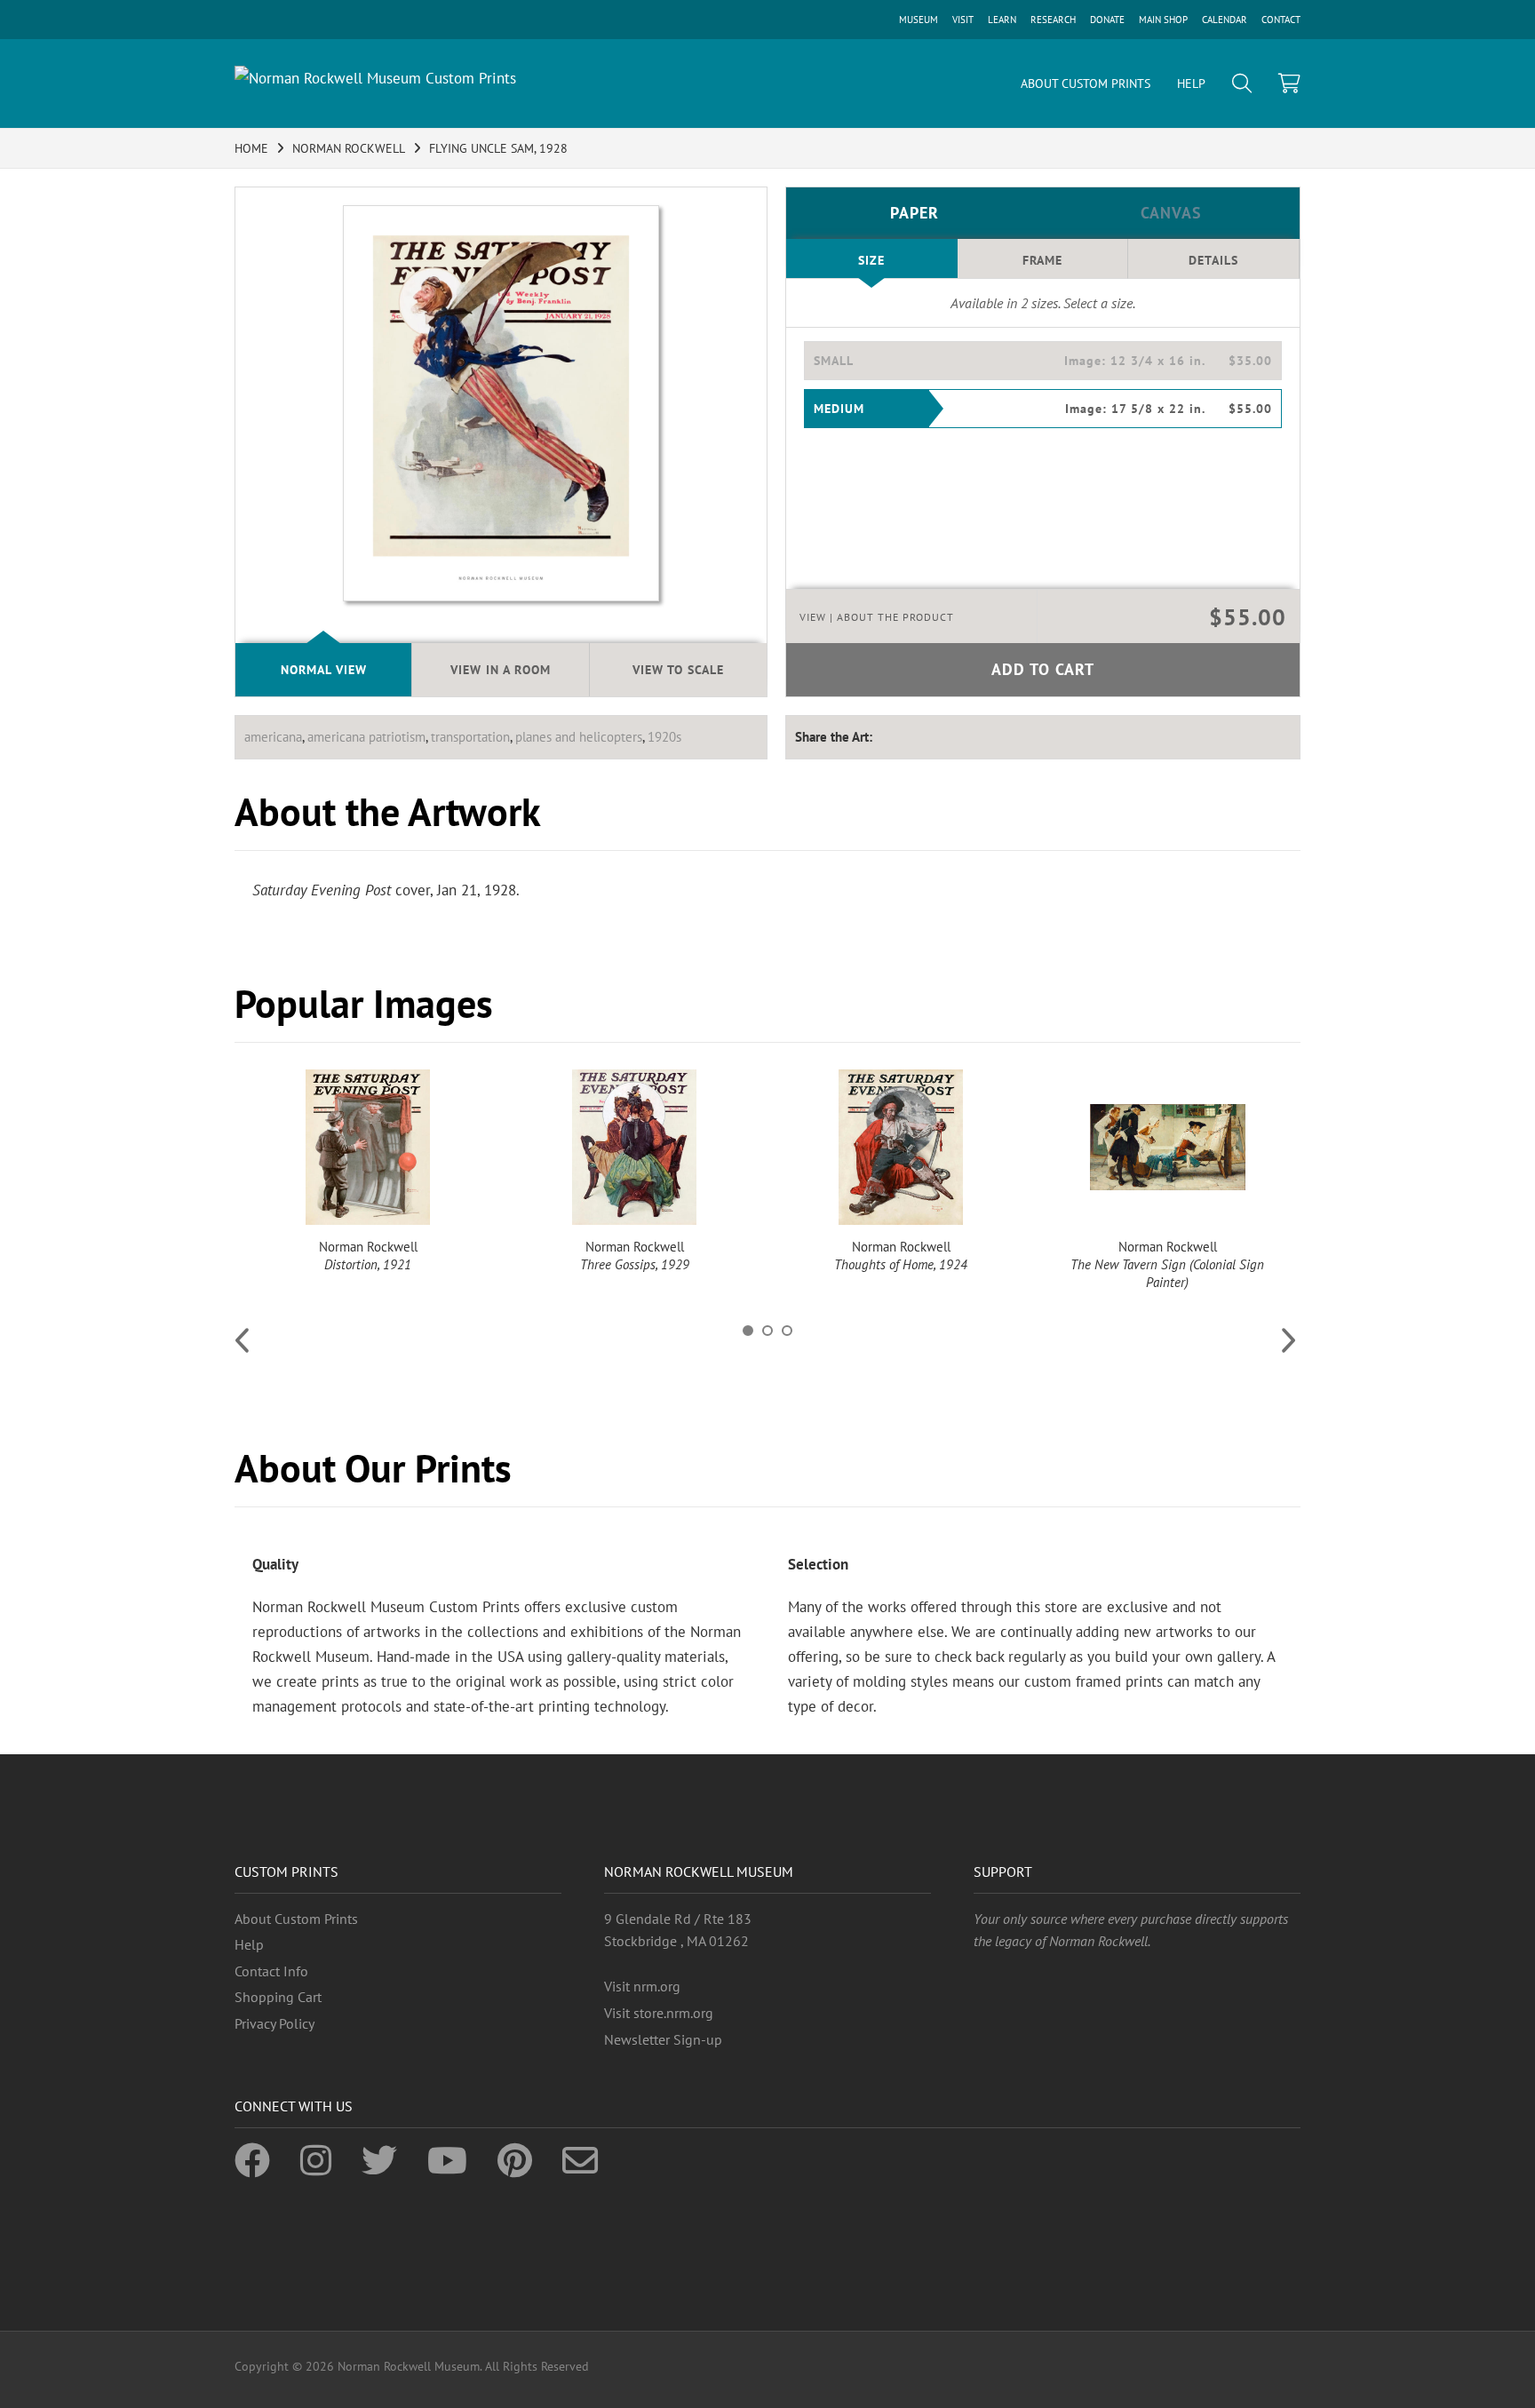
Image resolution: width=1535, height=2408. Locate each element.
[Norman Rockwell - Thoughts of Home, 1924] (901, 1147)
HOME (251, 148)
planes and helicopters (579, 737)
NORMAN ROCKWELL (349, 148)
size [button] (871, 260)
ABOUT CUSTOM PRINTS (1086, 83)
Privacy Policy (274, 2023)
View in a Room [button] (501, 670)
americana (273, 737)
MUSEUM (919, 20)
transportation (470, 737)
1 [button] (748, 1331)
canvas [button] (1171, 213)
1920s (664, 737)
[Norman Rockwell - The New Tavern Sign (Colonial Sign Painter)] (1167, 1147)
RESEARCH (1053, 20)
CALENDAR (1225, 20)
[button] (1043, 361)
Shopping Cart (278, 1997)
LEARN (1002, 20)
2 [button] (767, 1331)
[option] (368, 1172)
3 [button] (787, 1331)
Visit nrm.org (642, 1986)
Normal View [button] (324, 670)
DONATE (1107, 20)
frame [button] (1042, 260)
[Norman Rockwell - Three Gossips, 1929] (634, 1147)
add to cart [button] (1043, 669)
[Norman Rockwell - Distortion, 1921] (368, 1147)
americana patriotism (366, 737)
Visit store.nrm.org (659, 2013)
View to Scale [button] (678, 670)
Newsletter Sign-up (663, 2039)
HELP (1191, 83)
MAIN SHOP (1163, 20)
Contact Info (271, 1971)
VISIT (963, 20)
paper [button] (915, 213)
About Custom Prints (296, 1919)
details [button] (1213, 260)
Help (249, 1944)
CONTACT (1281, 20)
